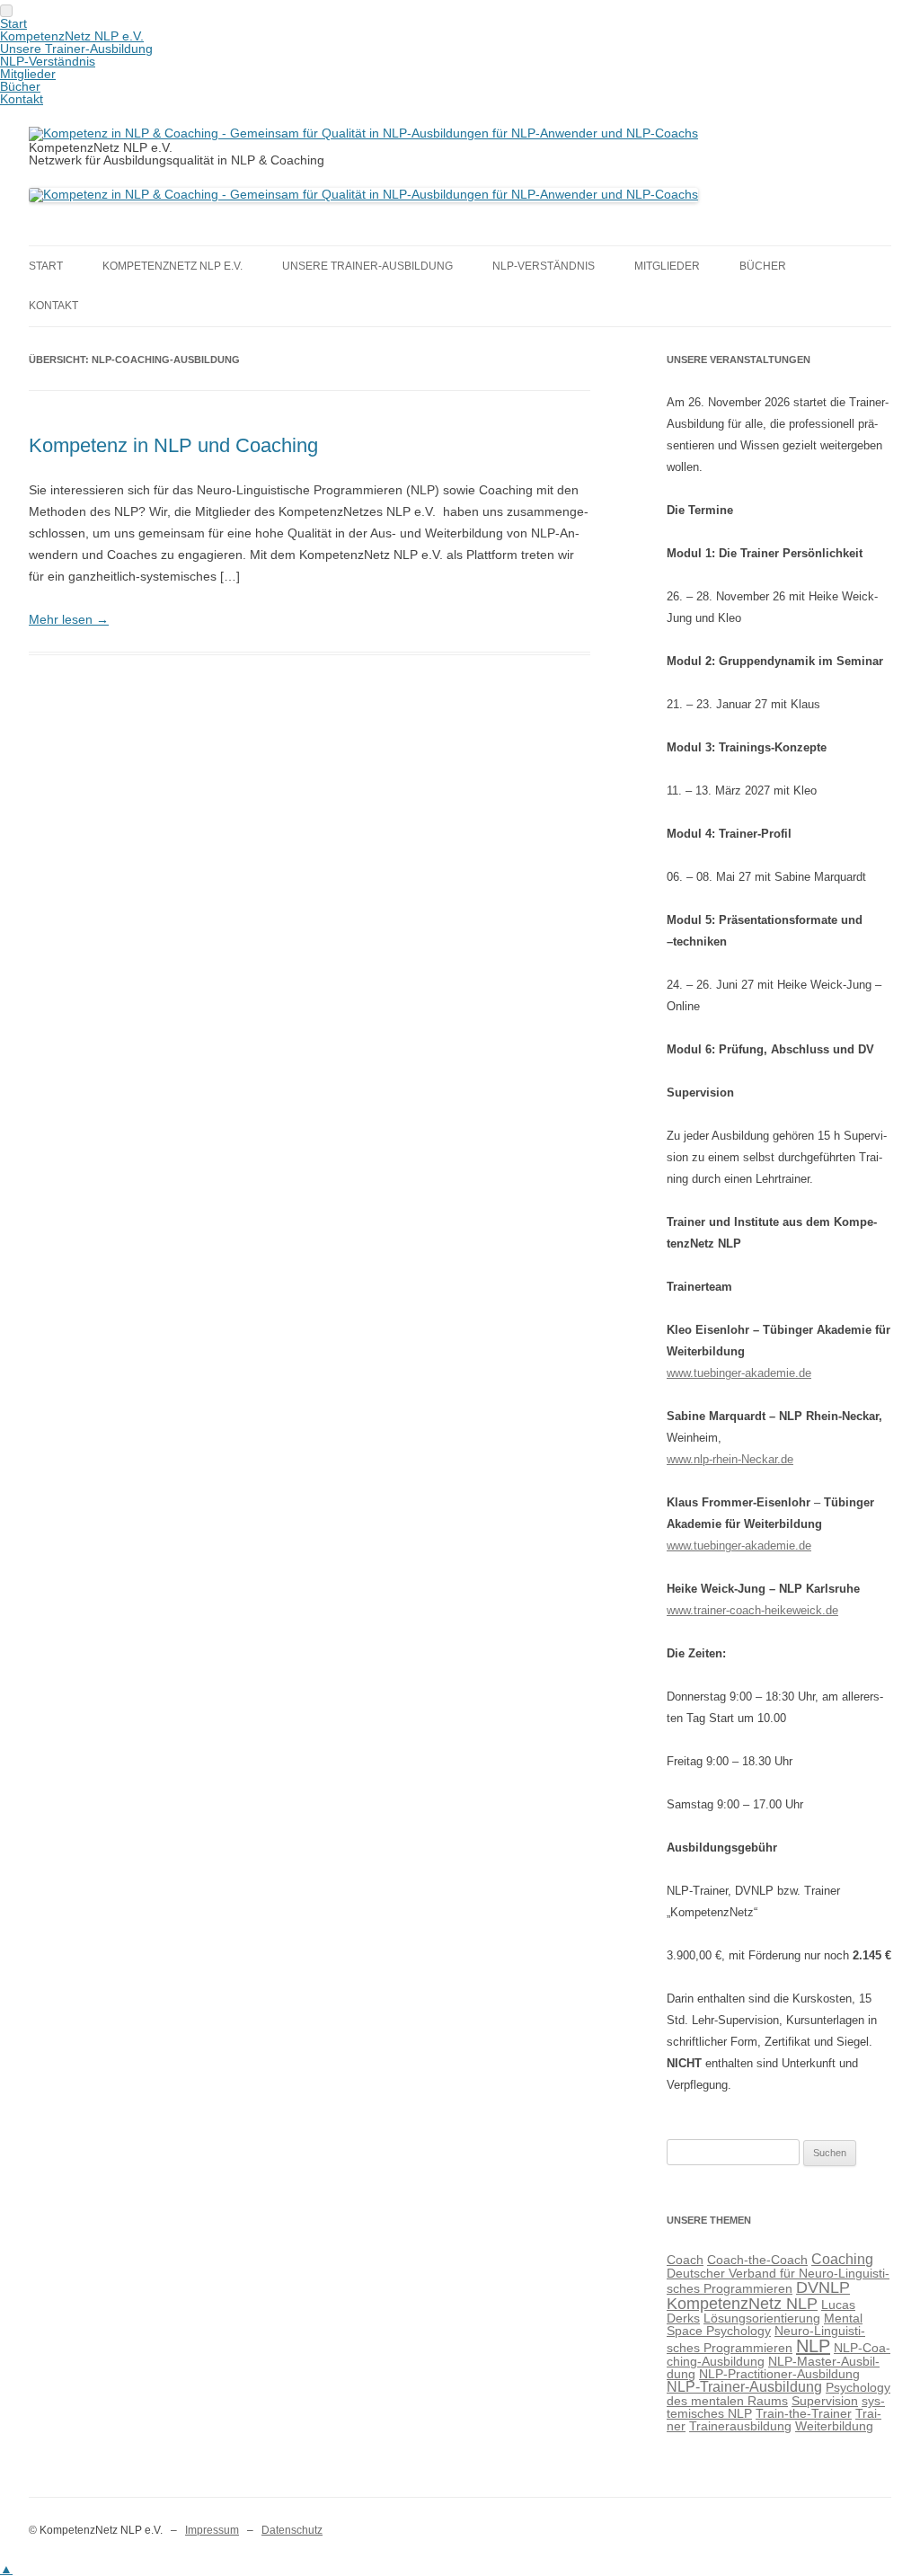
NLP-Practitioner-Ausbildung (779, 2374)
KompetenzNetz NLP (742, 2304)
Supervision (825, 2401)
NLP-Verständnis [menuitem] (48, 61)
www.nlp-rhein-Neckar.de (730, 1459)
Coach (685, 2260)
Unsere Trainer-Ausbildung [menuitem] (76, 49)
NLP (813, 2346)
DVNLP (823, 2287)
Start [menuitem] (13, 23)
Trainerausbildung (740, 2426)
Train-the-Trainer (804, 2413)
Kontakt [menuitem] (22, 99)
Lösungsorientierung (762, 2318)
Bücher (763, 266)
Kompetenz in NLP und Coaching (173, 445)
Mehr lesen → (69, 619)
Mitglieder (667, 266)
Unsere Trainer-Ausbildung (367, 266)
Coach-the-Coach (757, 2260)
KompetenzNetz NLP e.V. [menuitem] (72, 36)
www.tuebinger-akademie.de (739, 1373)
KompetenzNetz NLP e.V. (172, 266)
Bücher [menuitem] (20, 86)
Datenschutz (292, 2530)
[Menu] (6, 11)
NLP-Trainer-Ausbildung (744, 2387)
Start (46, 266)
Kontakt (53, 306)
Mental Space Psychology (765, 2324)
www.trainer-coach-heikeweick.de (752, 1610)
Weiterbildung (834, 2426)
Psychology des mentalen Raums (778, 2394)
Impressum (212, 2530)
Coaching (842, 2259)
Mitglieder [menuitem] (28, 74)
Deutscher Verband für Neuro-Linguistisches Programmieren (778, 2281)
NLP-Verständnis (544, 266)
